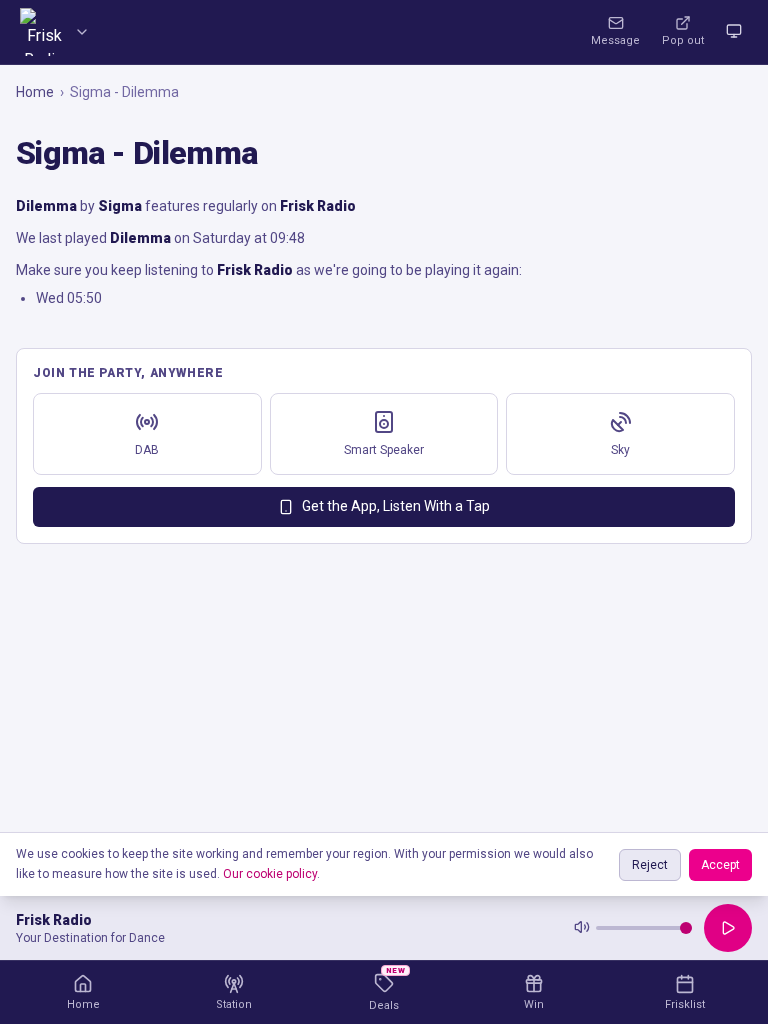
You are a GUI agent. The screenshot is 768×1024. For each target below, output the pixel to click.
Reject (650, 865)
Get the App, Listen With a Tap (396, 506)
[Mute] (582, 928)
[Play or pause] (728, 928)
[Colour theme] (734, 32)
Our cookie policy (270, 874)
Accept (720, 865)
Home (35, 92)
